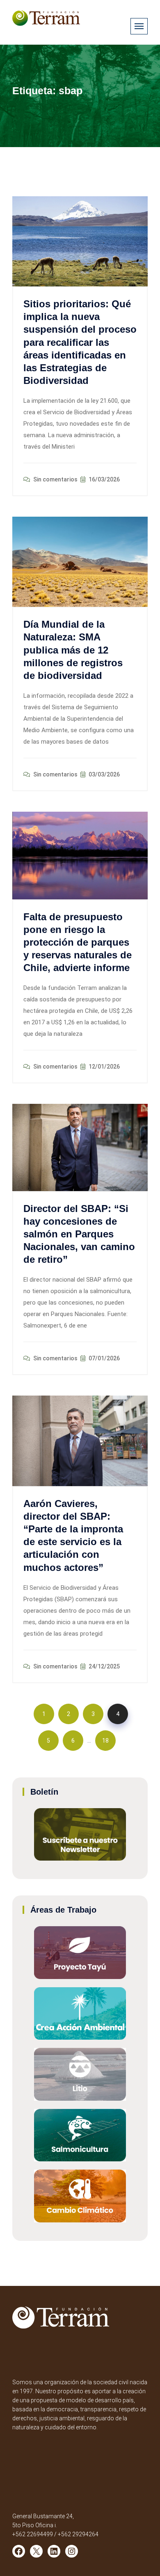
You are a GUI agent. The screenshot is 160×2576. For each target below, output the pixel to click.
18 (105, 1741)
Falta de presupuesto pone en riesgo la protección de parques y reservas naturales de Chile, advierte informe (78, 942)
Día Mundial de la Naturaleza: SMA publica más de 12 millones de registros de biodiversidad (73, 650)
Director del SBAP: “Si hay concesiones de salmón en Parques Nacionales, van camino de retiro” (79, 1234)
